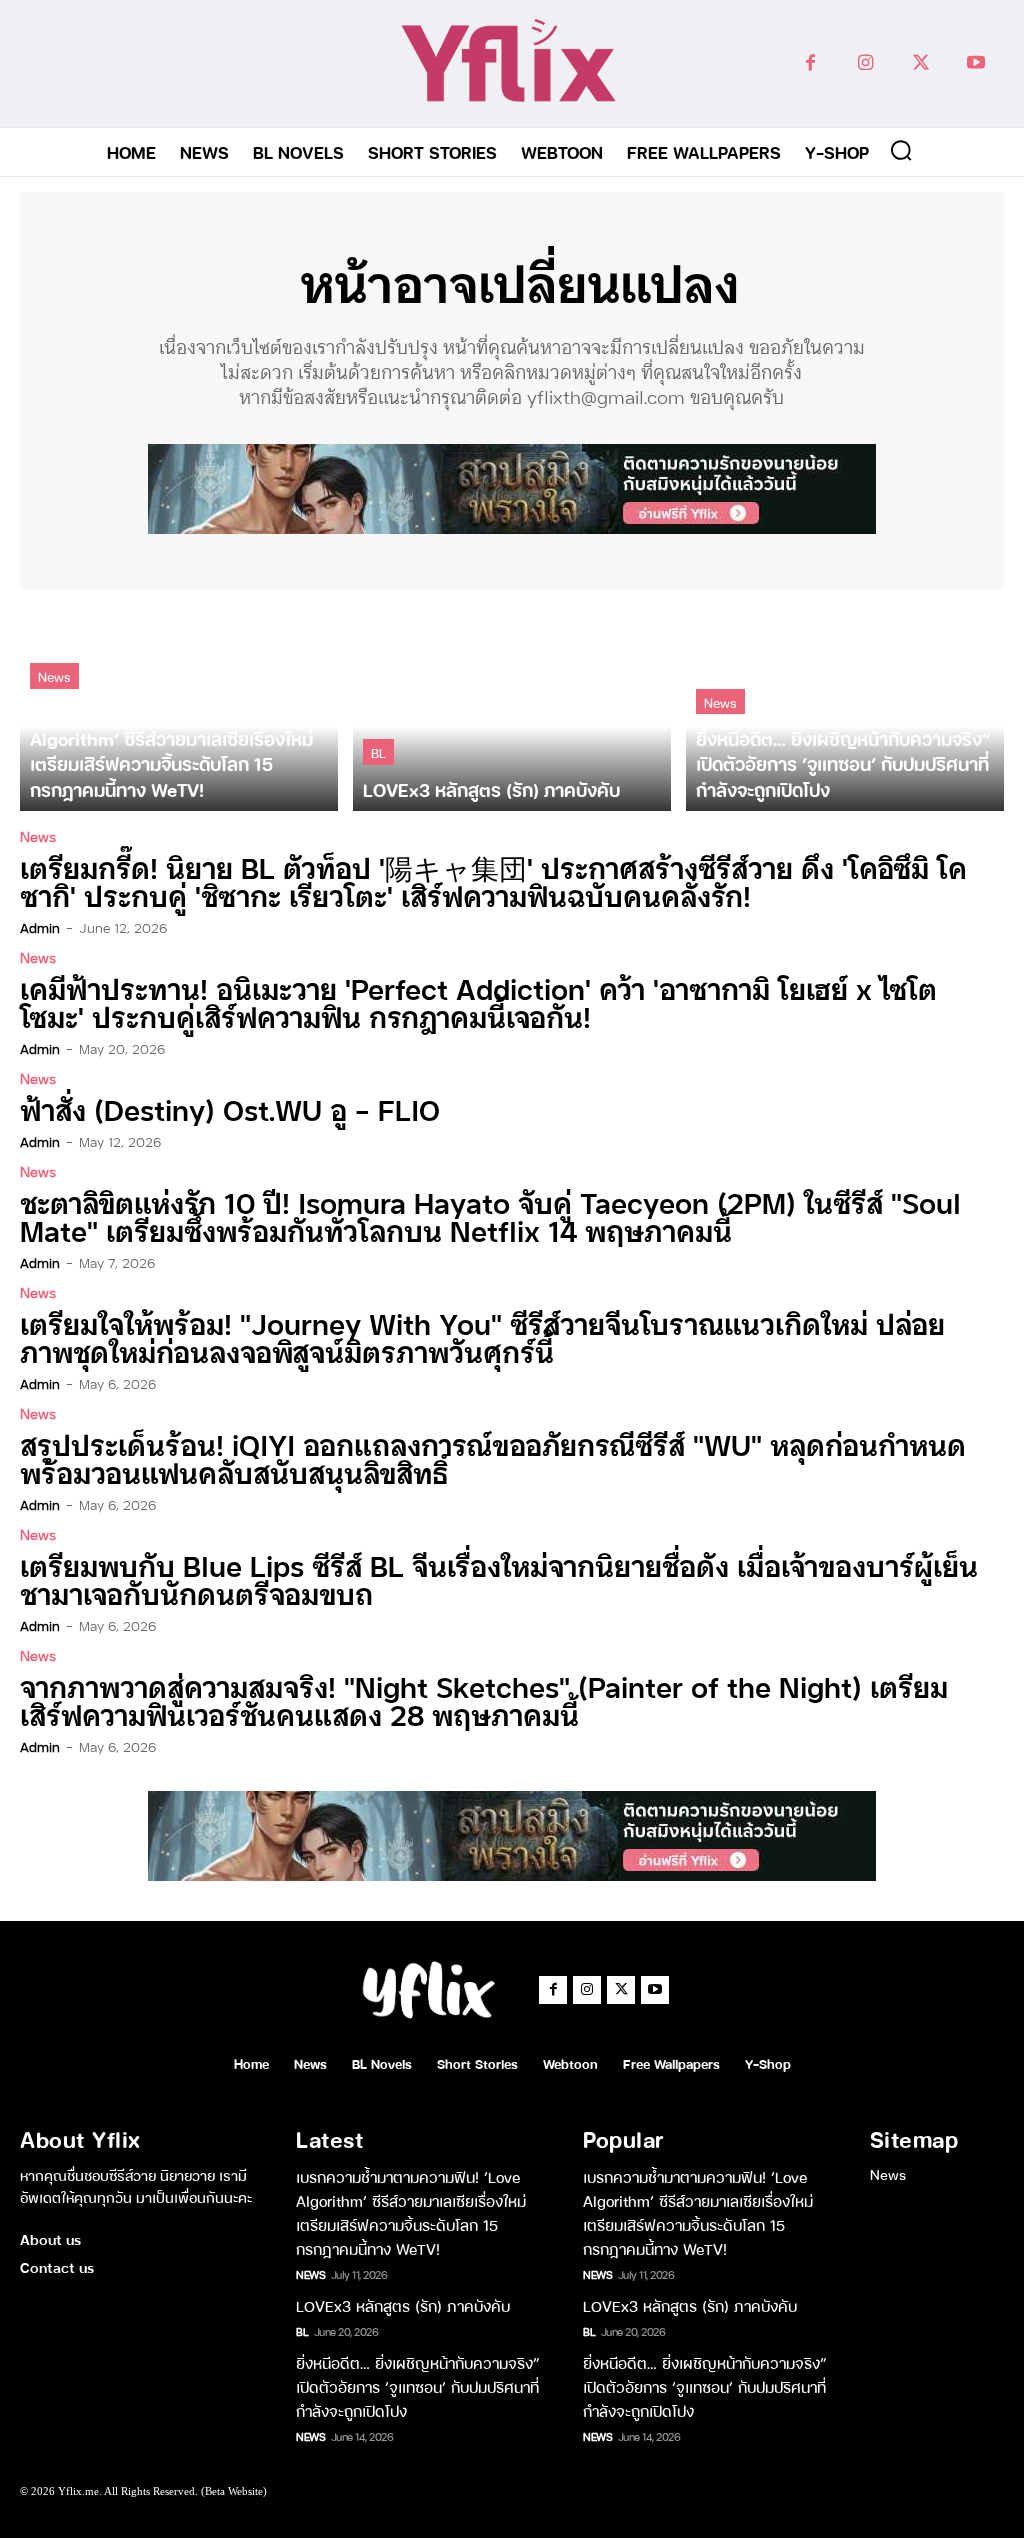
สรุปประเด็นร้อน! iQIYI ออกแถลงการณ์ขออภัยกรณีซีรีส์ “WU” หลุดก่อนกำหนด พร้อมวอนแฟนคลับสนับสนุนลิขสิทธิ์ (493, 1457)
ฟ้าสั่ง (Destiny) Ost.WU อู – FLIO (230, 1108)
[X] (920, 63)
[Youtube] (975, 63)
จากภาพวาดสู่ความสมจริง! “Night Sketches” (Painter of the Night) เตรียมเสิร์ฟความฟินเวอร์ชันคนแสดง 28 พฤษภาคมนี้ (484, 1699)
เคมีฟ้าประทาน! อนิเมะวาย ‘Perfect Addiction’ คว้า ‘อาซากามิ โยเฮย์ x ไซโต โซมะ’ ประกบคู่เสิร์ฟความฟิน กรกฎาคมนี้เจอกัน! (478, 1001)
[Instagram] (865, 63)
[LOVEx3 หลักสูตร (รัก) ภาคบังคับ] (512, 707)
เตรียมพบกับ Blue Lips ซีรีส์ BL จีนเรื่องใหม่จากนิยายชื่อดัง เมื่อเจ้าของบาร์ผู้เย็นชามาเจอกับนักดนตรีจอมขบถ (499, 1578)
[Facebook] (810, 63)
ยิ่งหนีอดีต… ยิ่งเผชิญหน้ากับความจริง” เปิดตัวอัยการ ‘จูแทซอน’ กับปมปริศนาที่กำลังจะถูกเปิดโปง (418, 2386)
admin (40, 927)
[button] (901, 150)
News (54, 675)
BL (378, 751)
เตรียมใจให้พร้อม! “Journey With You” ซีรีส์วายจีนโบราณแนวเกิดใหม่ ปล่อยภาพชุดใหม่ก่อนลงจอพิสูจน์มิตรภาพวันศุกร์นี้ (482, 1336)
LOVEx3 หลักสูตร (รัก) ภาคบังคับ (403, 2305)
